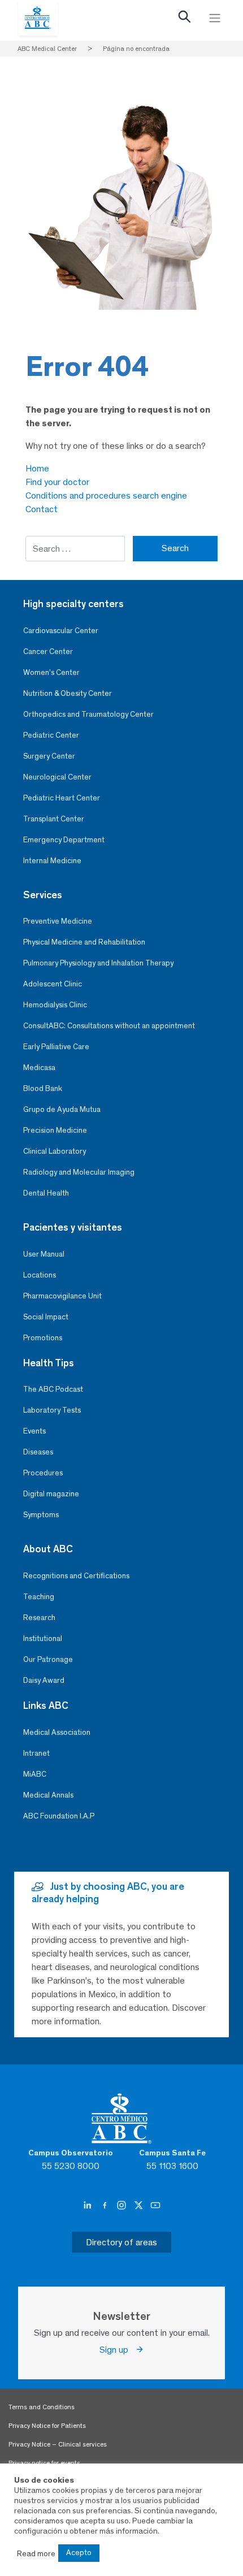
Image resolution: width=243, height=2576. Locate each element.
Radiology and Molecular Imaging (79, 1172)
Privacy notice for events (44, 2463)
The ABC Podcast (53, 1389)
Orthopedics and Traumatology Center (88, 714)
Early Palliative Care (56, 1047)
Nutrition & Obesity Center (68, 693)
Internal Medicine (52, 861)
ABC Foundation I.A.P (59, 1816)
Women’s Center (51, 672)
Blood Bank (43, 1088)
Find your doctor (57, 482)
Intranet (36, 1753)
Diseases (38, 1452)
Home (37, 468)
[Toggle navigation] (215, 18)
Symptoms (41, 1515)
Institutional (43, 1638)
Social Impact (46, 1317)
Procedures (43, 1473)
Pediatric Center (51, 735)
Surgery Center (49, 756)
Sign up (117, 2350)
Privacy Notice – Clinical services (58, 2444)
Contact (42, 509)
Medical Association (57, 1732)
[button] (185, 19)
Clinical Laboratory (55, 1151)
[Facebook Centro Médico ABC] (106, 2206)
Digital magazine (51, 1494)
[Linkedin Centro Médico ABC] (89, 2206)
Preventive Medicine (58, 921)
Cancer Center (48, 651)
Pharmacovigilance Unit (62, 1296)
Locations (40, 1275)
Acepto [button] (79, 2553)
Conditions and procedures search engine (106, 495)
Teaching (39, 1597)
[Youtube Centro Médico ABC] (155, 2206)
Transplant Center (54, 819)
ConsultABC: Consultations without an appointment (109, 1026)
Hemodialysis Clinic (55, 1005)
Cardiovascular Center (61, 631)
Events (34, 1431)
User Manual (44, 1254)
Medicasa (39, 1068)
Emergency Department (64, 840)
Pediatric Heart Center (62, 798)
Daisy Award (44, 1680)
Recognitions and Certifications (76, 1576)
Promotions (43, 1338)
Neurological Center (57, 777)
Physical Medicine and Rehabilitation (84, 942)
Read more (36, 2553)
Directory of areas (121, 2242)
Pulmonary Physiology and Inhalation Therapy (98, 963)
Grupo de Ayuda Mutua (62, 1109)
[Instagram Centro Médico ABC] (123, 2206)
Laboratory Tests (52, 1410)
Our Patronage (48, 1659)
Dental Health (46, 1193)
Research (39, 1618)
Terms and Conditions (42, 2407)
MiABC (35, 1774)
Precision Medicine (55, 1130)
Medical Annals (48, 1795)
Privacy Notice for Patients (47, 2426)
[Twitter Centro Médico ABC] (140, 2206)
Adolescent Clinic (53, 984)
